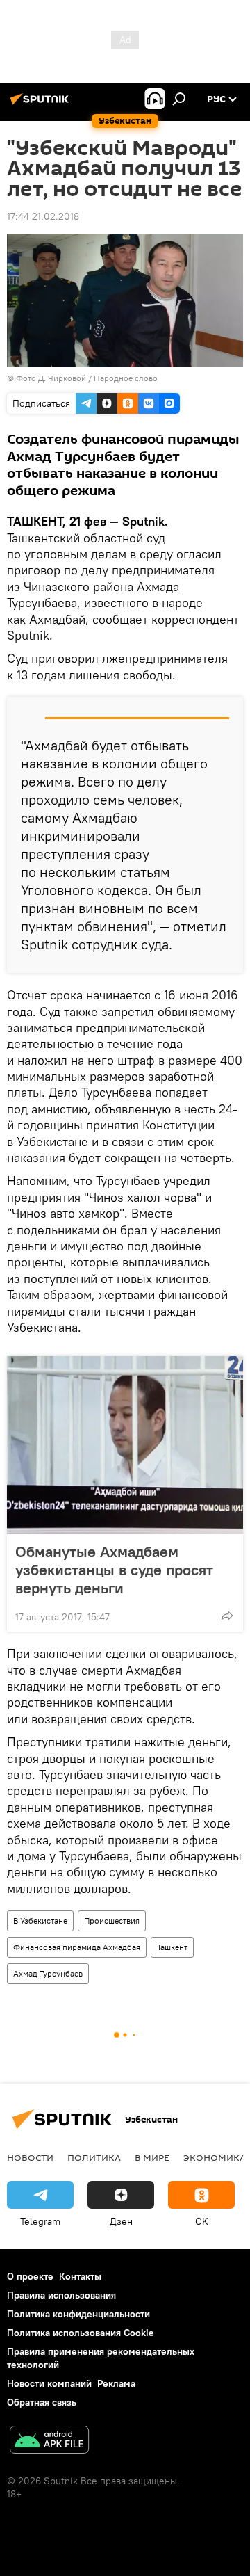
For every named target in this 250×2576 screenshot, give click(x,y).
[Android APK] (49, 2441)
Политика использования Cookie (81, 2333)
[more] (227, 1616)
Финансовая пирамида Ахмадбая (77, 1947)
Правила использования (61, 2295)
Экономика (215, 2157)
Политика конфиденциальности (78, 2314)
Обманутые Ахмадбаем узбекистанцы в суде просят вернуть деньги (114, 1570)
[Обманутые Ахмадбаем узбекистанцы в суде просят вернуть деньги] (125, 1445)
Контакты (80, 2276)
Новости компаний (49, 2383)
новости (30, 2157)
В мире (152, 2157)
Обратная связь (42, 2402)
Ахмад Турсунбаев (48, 1973)
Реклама (116, 2383)
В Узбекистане (40, 1921)
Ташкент (172, 1947)
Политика (94, 2157)
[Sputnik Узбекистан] (42, 104)
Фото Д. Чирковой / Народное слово (87, 378)
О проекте (30, 2276)
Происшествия (112, 1921)
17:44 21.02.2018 (43, 216)
